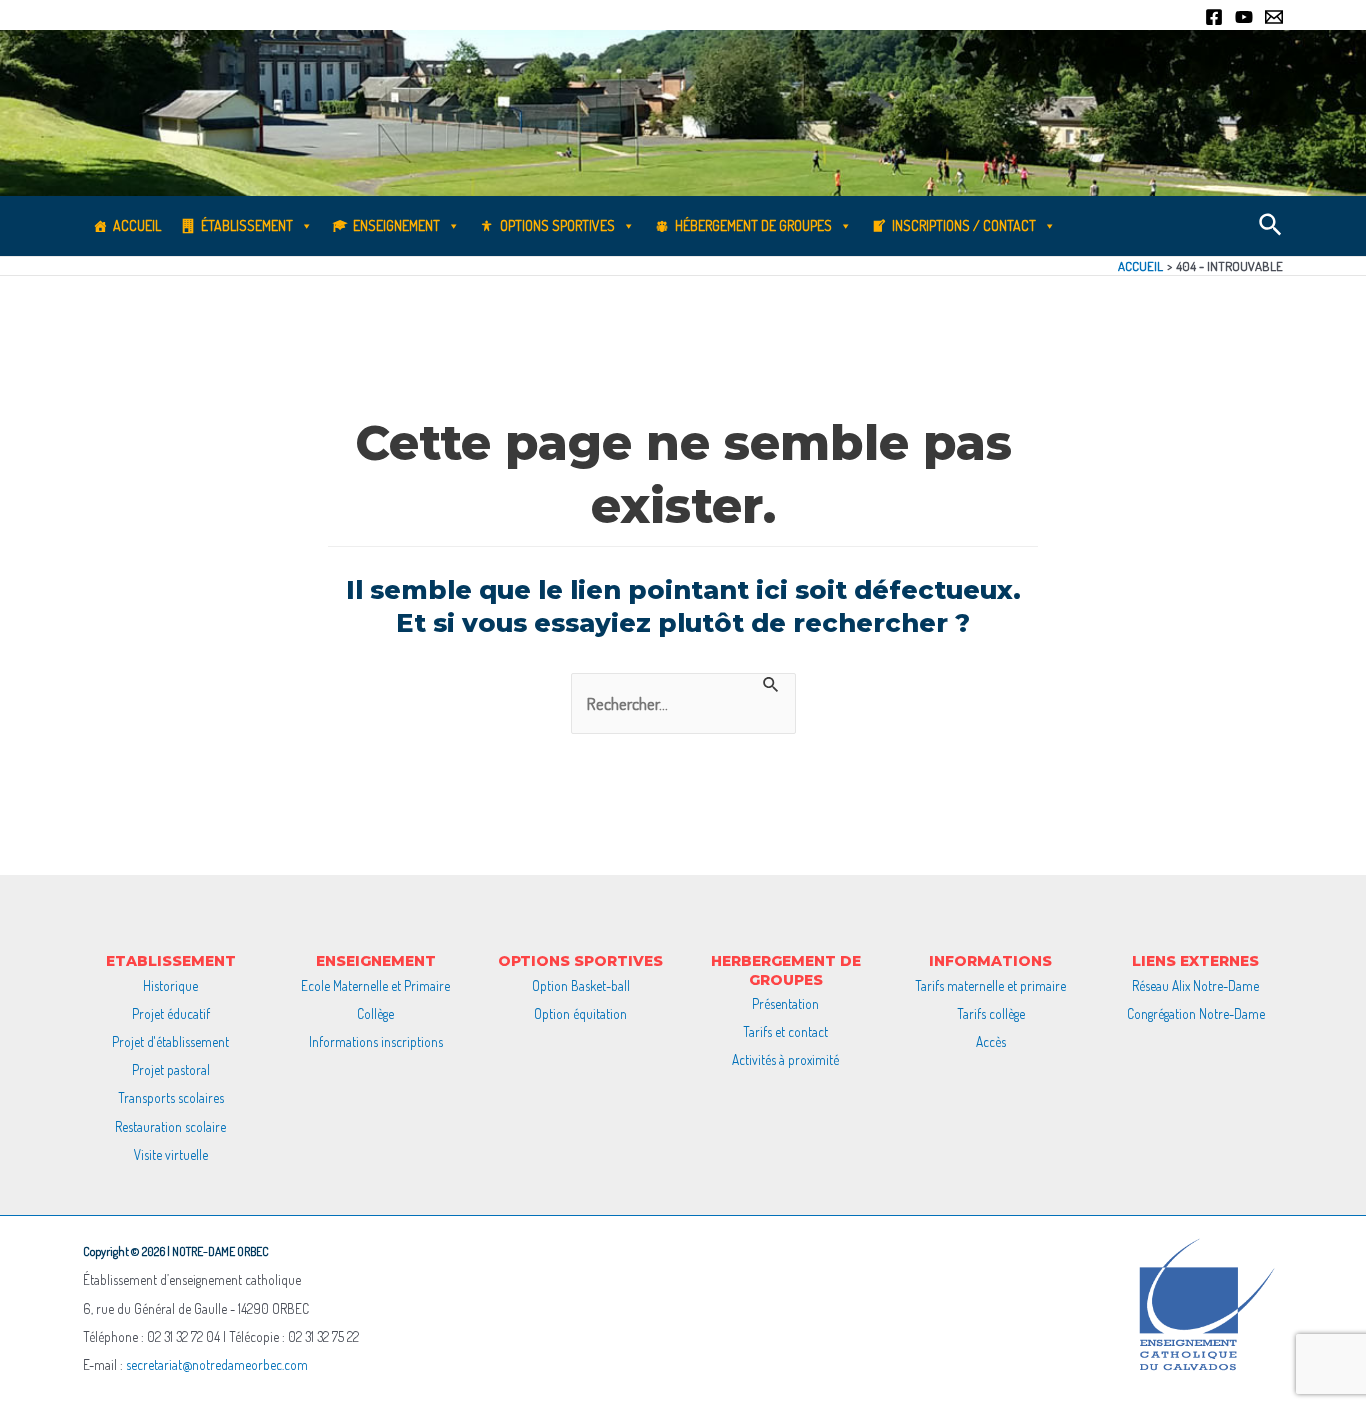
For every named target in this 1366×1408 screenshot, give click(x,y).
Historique (170, 985)
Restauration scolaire (170, 1126)
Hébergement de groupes (753, 225)
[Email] (1274, 17)
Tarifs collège (991, 1013)
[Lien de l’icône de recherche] (1271, 226)
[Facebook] (1214, 17)
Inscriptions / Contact (964, 225)
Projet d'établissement (170, 1041)
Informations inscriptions (376, 1041)
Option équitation (580, 1013)
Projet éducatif (171, 1013)
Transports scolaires (171, 1097)
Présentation (785, 1003)
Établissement (247, 225)
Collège (375, 1013)
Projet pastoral (171, 1069)
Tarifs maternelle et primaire (990, 985)
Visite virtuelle (171, 1154)
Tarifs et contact (785, 1031)
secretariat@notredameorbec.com (217, 1364)
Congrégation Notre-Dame (1196, 1013)
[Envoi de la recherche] (771, 684)
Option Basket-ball (581, 985)
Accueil (137, 225)
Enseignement (396, 225)
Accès (991, 1041)
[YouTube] (1244, 17)
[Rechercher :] (683, 703)
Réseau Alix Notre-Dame (1195, 985)
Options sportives (557, 225)
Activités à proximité (785, 1059)
